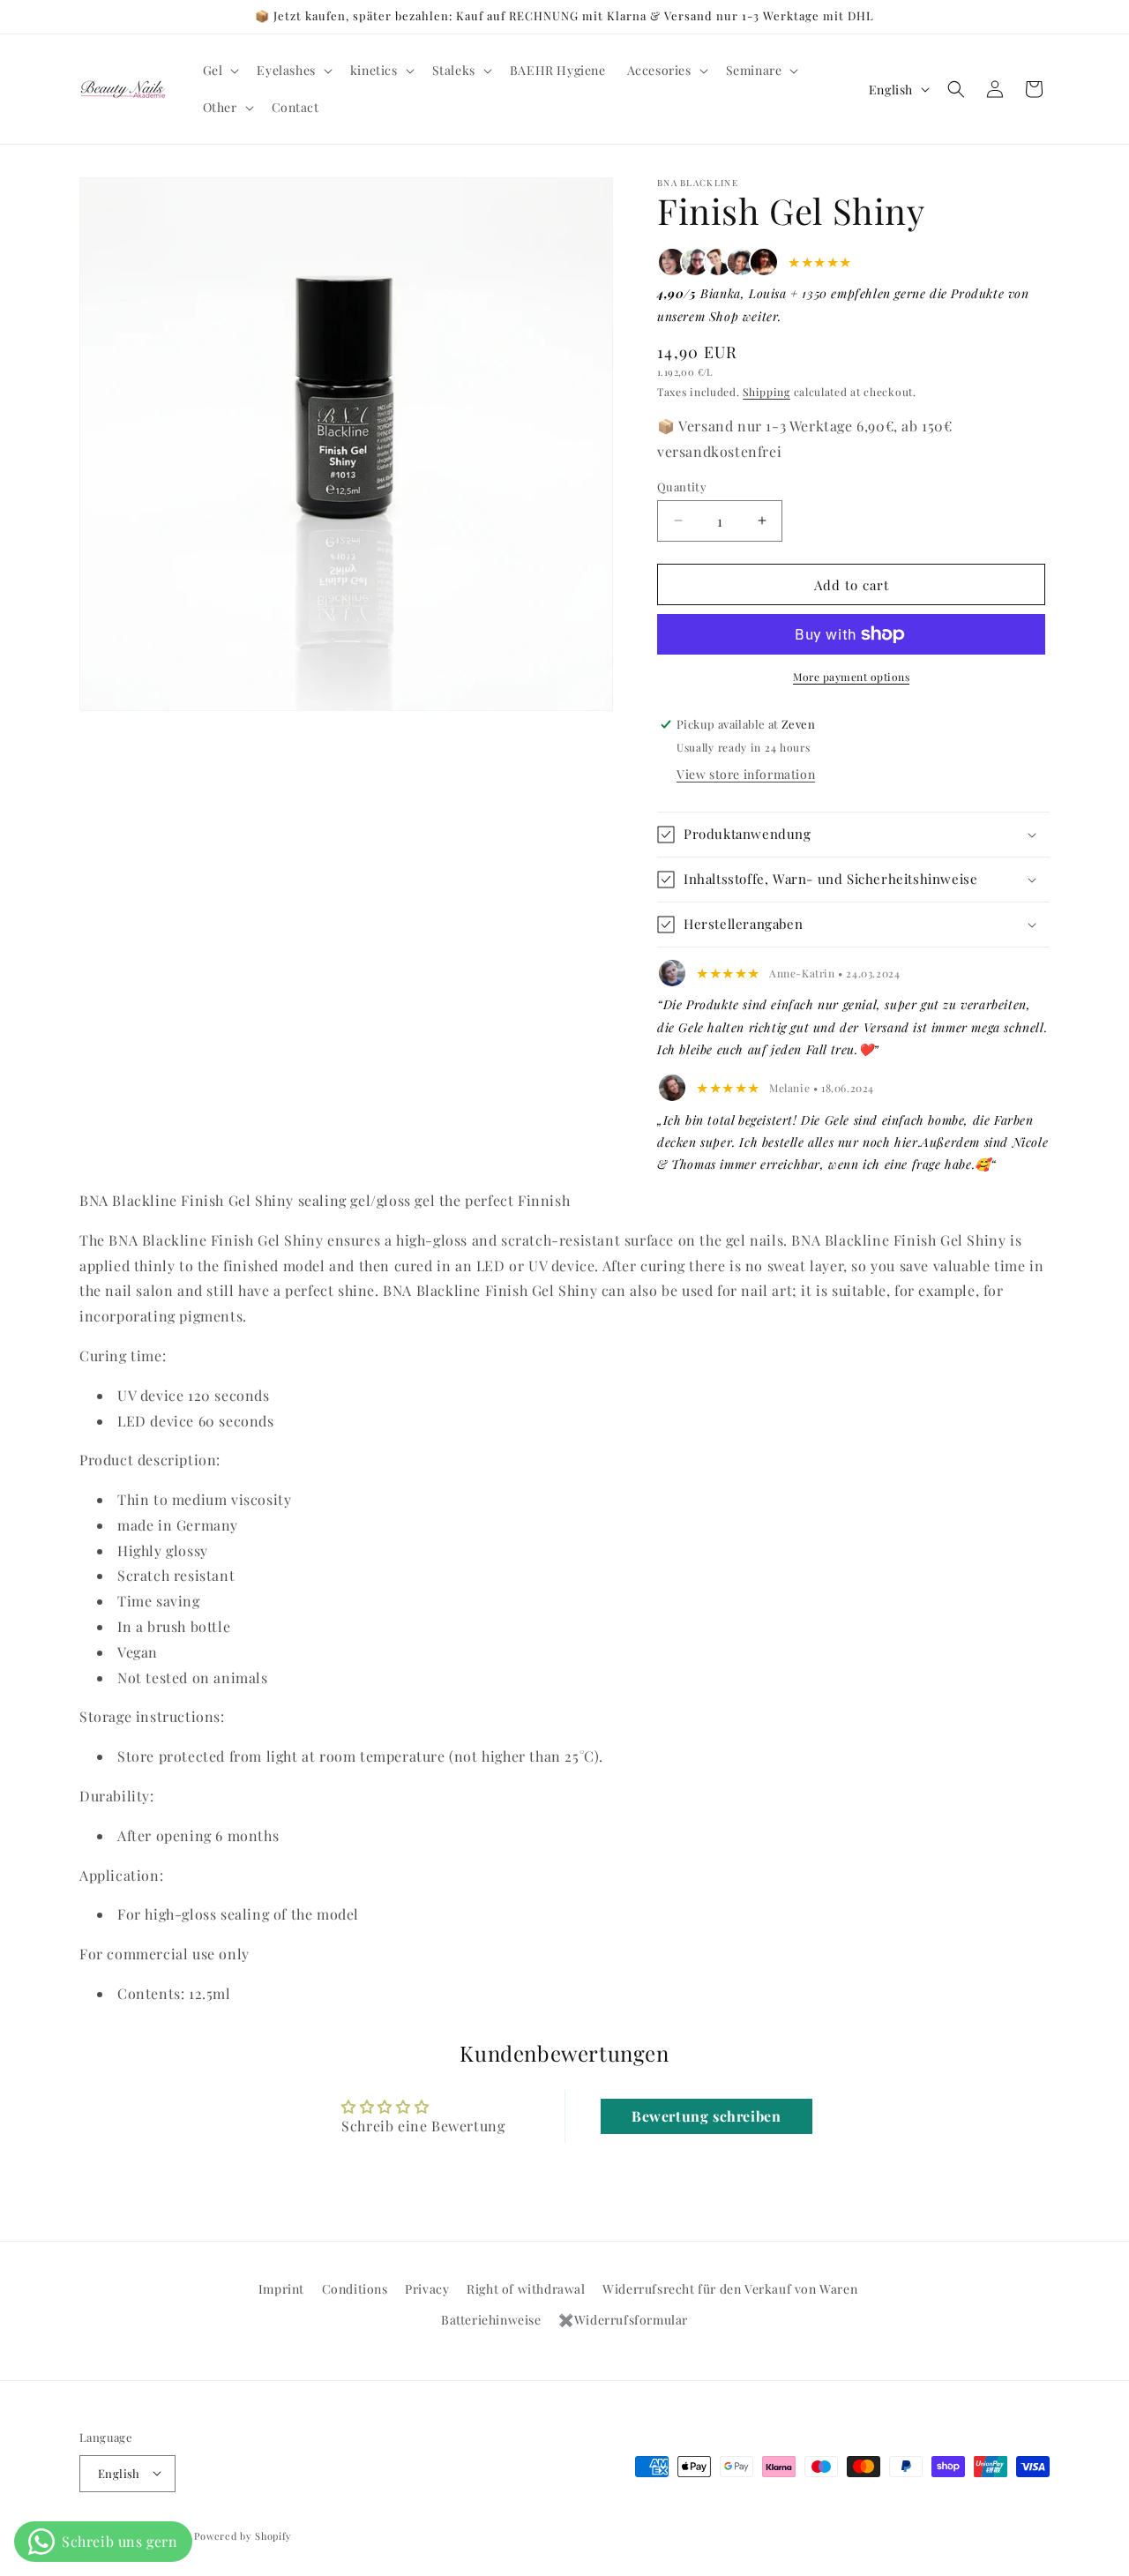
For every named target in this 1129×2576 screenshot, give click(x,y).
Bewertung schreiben (706, 2115)
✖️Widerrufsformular (623, 2321)
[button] (220, 71)
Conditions (355, 2289)
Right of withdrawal (526, 2289)
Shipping (766, 391)
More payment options (851, 677)
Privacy (427, 2289)
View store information (746, 774)
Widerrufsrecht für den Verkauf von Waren (730, 2289)
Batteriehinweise (491, 2321)
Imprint (281, 2289)
